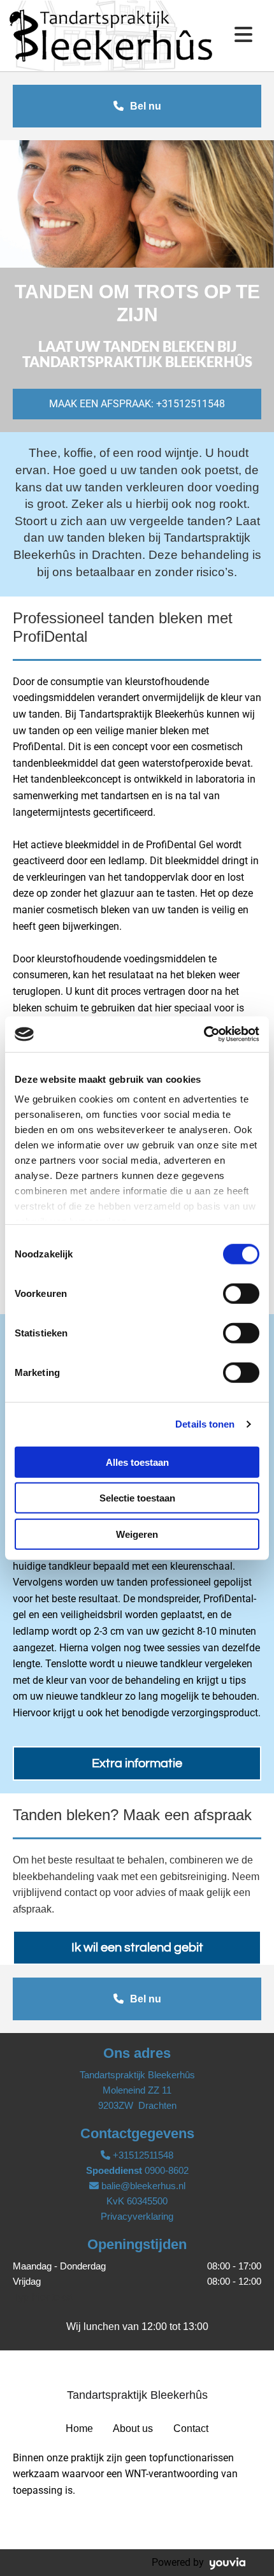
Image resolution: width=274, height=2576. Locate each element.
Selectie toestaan (137, 1498)
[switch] (241, 1293)
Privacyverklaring (137, 2216)
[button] (137, 106)
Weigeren (137, 1534)
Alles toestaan (137, 1462)
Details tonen (205, 1424)
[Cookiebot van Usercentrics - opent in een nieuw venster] (204, 1034)
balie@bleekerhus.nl (143, 2186)
